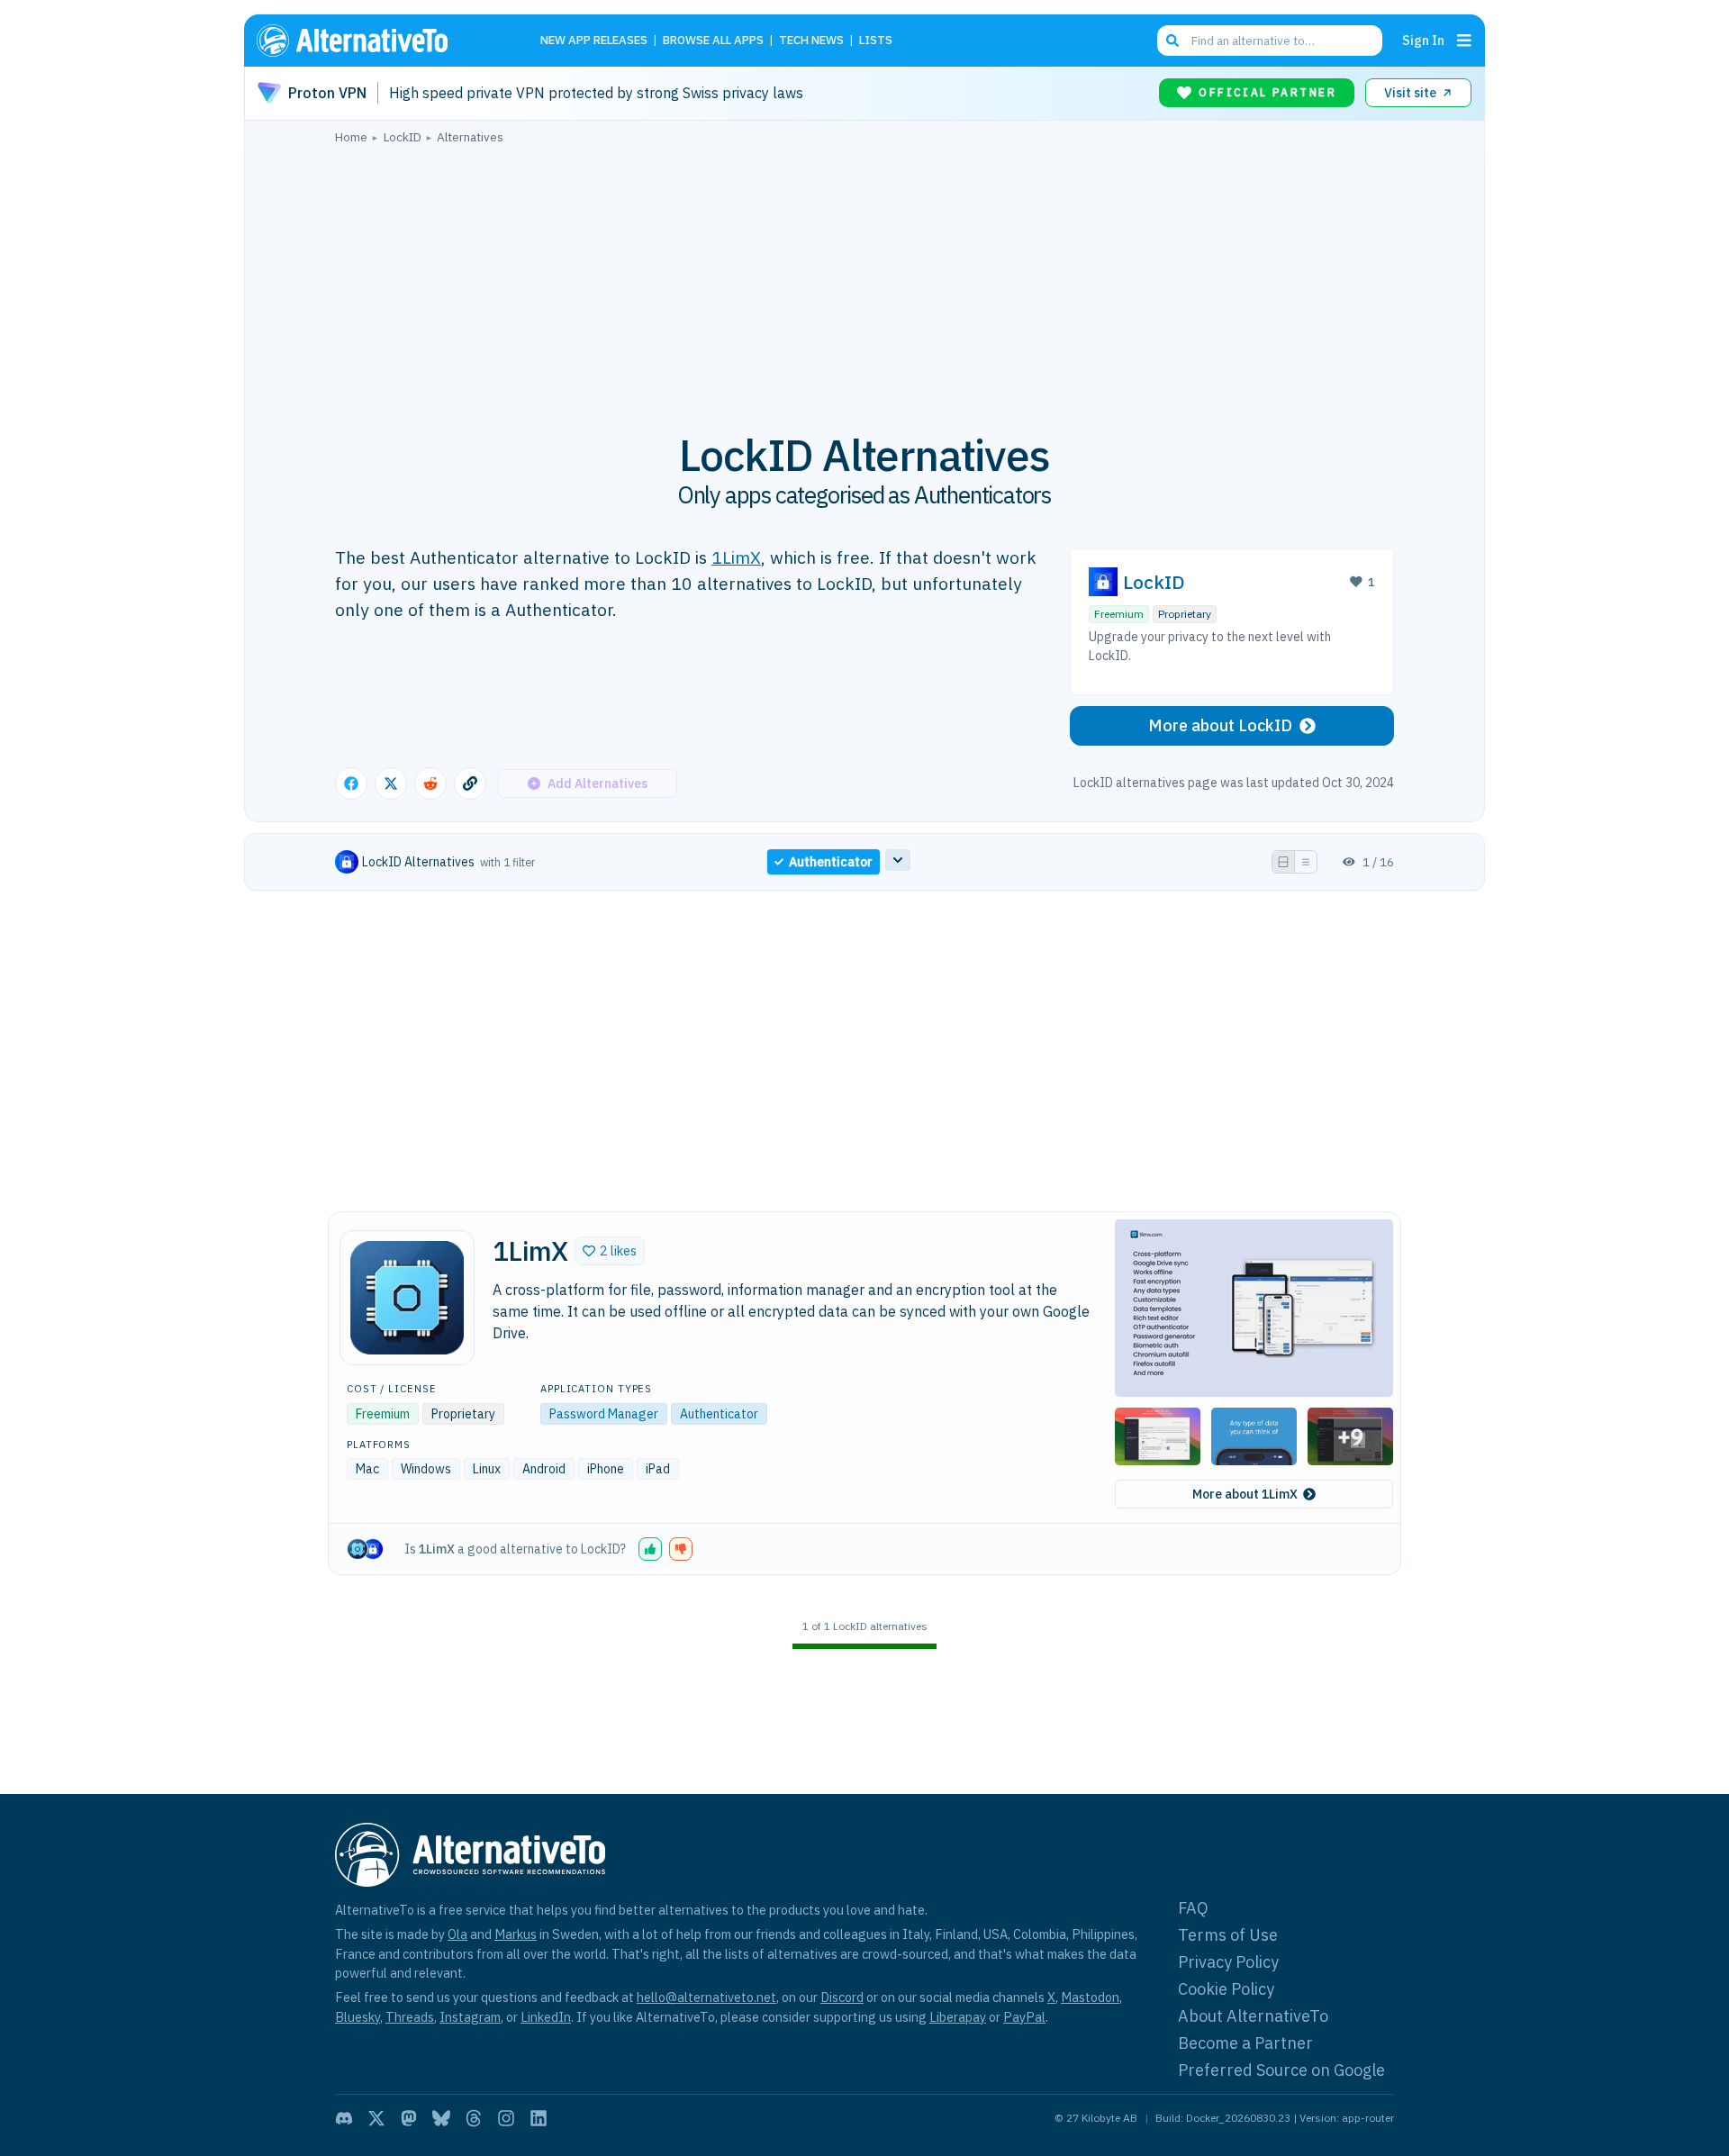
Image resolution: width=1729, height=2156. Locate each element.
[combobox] (1270, 41)
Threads (410, 2017)
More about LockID (1220, 725)
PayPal (1024, 2017)
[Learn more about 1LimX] (407, 1298)
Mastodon (1090, 1997)
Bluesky (358, 2017)
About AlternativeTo (1253, 2016)
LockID (1154, 582)
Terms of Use (1228, 1935)
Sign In (1423, 40)
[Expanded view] (1283, 862)
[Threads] (474, 2118)
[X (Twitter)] (376, 2118)
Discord (842, 1997)
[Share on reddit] (430, 784)
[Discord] (344, 2118)
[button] (610, 1251)
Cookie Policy (1226, 1989)
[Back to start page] (378, 41)
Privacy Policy (1228, 1962)
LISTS (876, 41)
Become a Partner (1245, 2043)
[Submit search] (1172, 41)
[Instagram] (506, 2118)
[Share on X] (391, 784)
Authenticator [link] (831, 862)
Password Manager (604, 1414)
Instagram (470, 2017)
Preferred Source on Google (1281, 2070)
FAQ (1193, 1908)
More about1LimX (1245, 1494)
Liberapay (958, 2017)
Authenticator (719, 1414)
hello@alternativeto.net (706, 1997)
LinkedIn (546, 2017)
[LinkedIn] (539, 2118)
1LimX (736, 557)
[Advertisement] (864, 278)
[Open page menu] (1464, 41)
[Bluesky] (441, 2118)
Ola (457, 1934)
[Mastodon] (409, 2118)
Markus (516, 1934)
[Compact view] (1306, 862)
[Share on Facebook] (351, 784)
